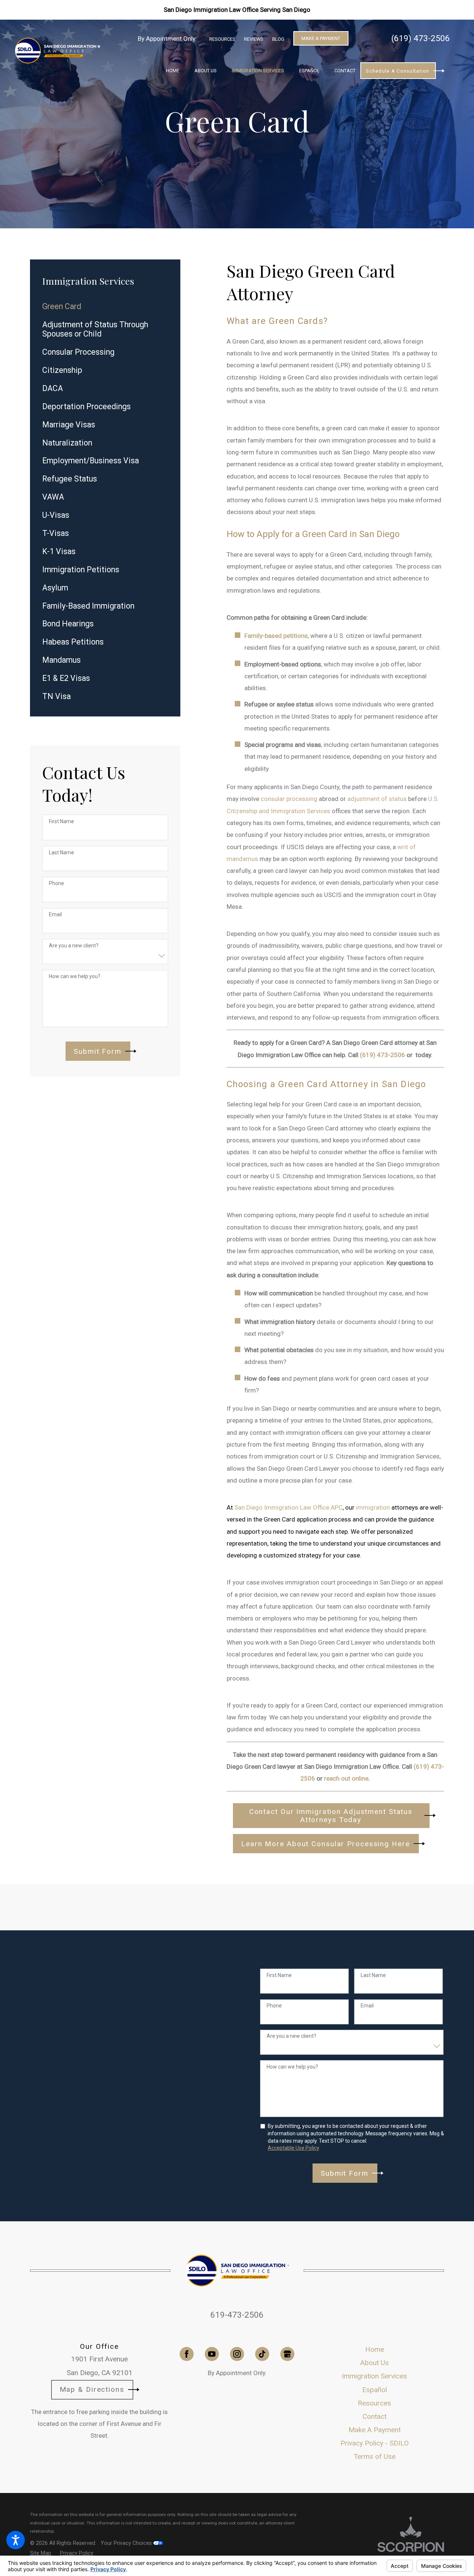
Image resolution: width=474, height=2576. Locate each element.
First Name (61, 821)
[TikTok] (262, 2354)
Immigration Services (374, 2376)
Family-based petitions (276, 636)
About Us (375, 2363)
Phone (56, 883)
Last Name (61, 852)
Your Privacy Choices (127, 2543)
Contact (375, 2416)
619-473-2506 (237, 2315)
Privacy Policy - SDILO (375, 2443)
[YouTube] (212, 2354)
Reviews (254, 39)
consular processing (289, 799)
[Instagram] (237, 2354)
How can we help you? (75, 976)
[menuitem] (173, 71)
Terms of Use (375, 2456)
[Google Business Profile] (287, 2354)
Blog (278, 39)
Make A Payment (321, 38)
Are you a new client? (74, 946)
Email (55, 914)
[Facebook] (187, 2354)
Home (375, 2349)
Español (375, 2390)
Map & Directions (92, 2389)
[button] (16, 2540)
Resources (222, 39)
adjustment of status (377, 799)
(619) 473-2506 (421, 38)
